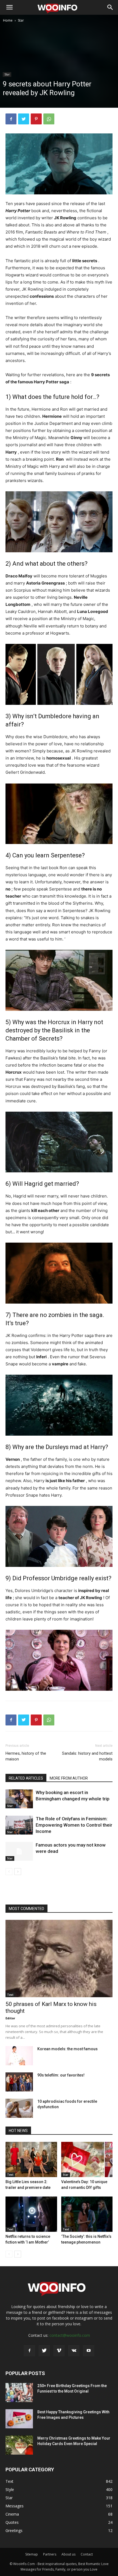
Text (10, 1995)
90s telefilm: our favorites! (61, 2075)
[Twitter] (24, 119)
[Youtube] (89, 2351)
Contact (87, 2554)
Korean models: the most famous (68, 2049)
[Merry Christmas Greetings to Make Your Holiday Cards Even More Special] (19, 2445)
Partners (50, 2554)
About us (68, 2554)
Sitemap (32, 2554)
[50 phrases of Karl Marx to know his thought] (59, 1959)
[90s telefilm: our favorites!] (19, 2082)
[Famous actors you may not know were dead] (19, 1851)
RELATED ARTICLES (26, 1778)
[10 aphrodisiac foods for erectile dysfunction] (19, 2108)
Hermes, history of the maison (26, 1756)
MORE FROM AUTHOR (69, 1778)
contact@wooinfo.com (70, 2335)
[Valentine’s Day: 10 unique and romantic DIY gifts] (87, 2159)
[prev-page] (9, 1872)
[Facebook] (11, 119)
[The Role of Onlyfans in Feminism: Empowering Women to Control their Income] (19, 1825)
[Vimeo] (59, 2351)
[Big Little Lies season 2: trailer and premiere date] (31, 2159)
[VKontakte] (74, 2351)
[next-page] (18, 1872)
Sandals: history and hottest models (87, 1756)
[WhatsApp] (49, 119)
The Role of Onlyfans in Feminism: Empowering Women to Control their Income (74, 1825)
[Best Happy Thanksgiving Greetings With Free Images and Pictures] (19, 2419)
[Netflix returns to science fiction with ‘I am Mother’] (31, 2214)
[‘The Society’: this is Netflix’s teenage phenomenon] (87, 2214)
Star (21, 20)
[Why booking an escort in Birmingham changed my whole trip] (19, 1799)
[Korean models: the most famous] (19, 2056)
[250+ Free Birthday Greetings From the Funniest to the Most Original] (19, 2393)
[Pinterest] (36, 119)
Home (8, 20)
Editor (10, 2018)
